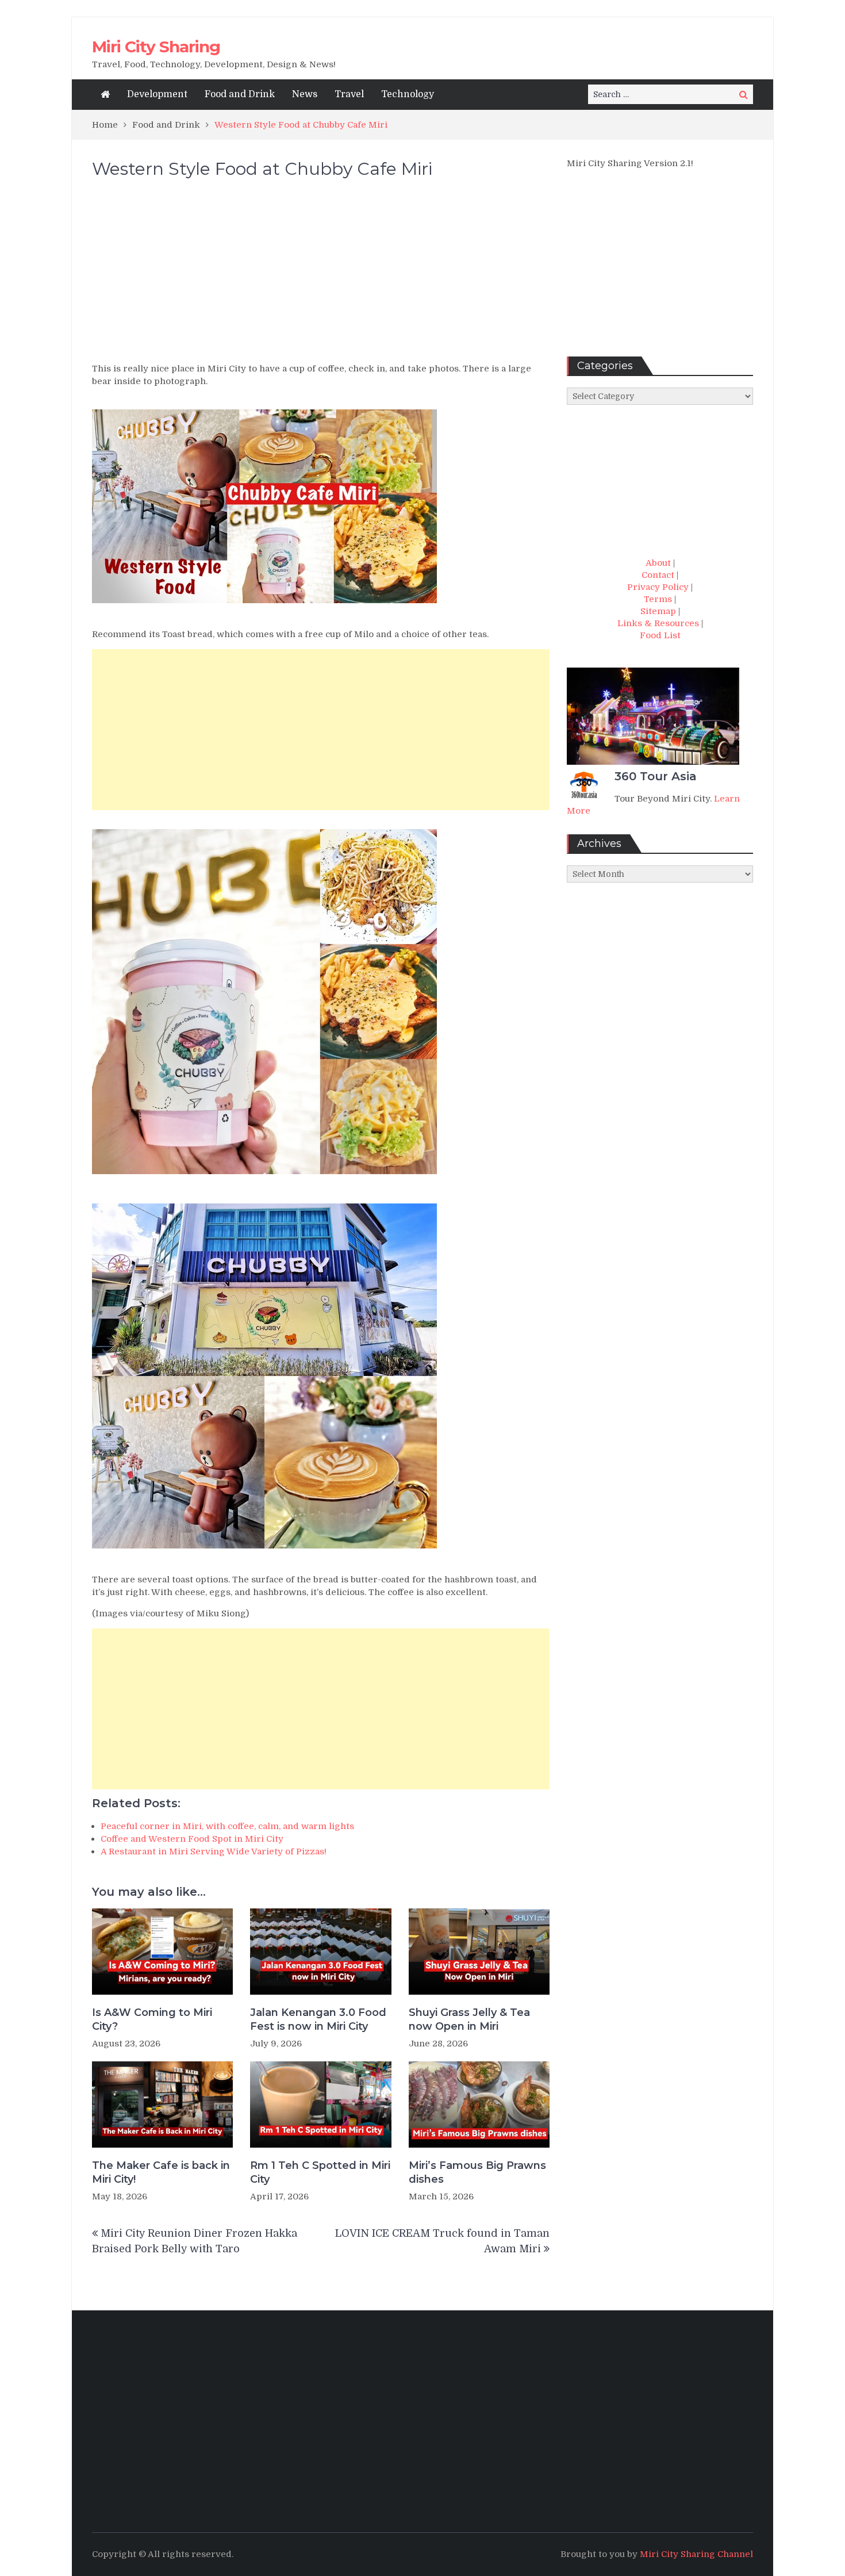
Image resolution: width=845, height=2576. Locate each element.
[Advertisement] (321, 276)
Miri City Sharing (156, 47)
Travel (349, 94)
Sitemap (658, 611)
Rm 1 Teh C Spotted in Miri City (320, 2172)
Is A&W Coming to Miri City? (152, 2019)
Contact (658, 575)
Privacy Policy (658, 587)
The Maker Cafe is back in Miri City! (161, 2172)
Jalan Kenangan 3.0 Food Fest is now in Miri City (318, 2019)
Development (157, 94)
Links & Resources (658, 623)
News (305, 94)
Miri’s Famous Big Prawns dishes (477, 2172)
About (658, 563)
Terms (658, 599)
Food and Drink (240, 94)
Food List (660, 635)
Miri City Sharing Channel (696, 2554)
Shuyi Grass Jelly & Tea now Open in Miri (469, 2019)
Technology (408, 94)
